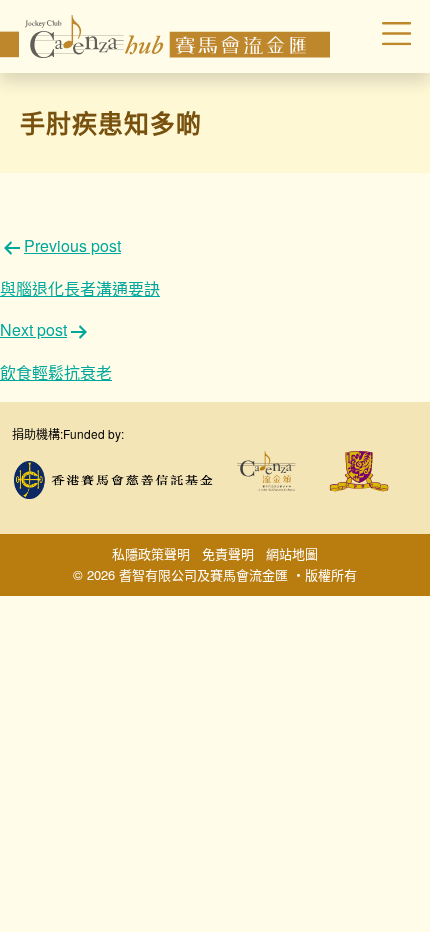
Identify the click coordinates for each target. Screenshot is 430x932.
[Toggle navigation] (380, 37)
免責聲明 (228, 553)
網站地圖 (292, 553)
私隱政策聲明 (151, 553)
